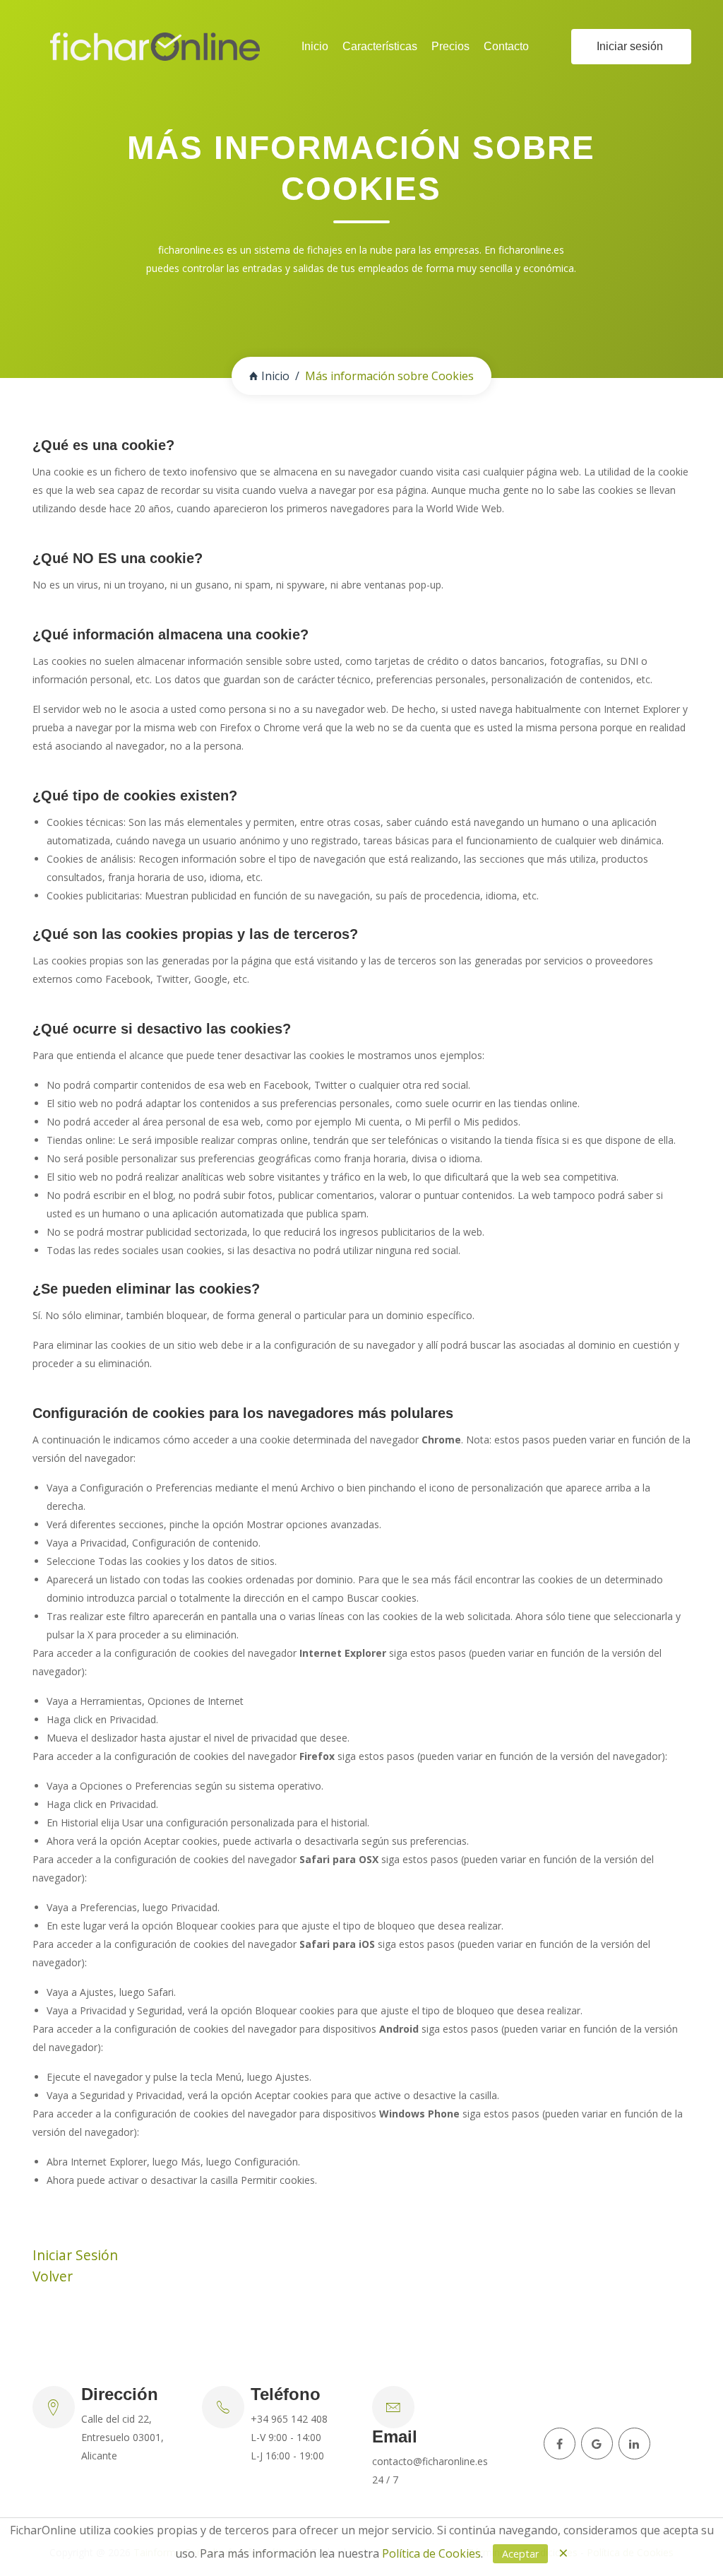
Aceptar (520, 2554)
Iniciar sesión (630, 46)
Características (380, 46)
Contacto (506, 46)
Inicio (315, 46)
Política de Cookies (431, 2553)
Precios (450, 46)
